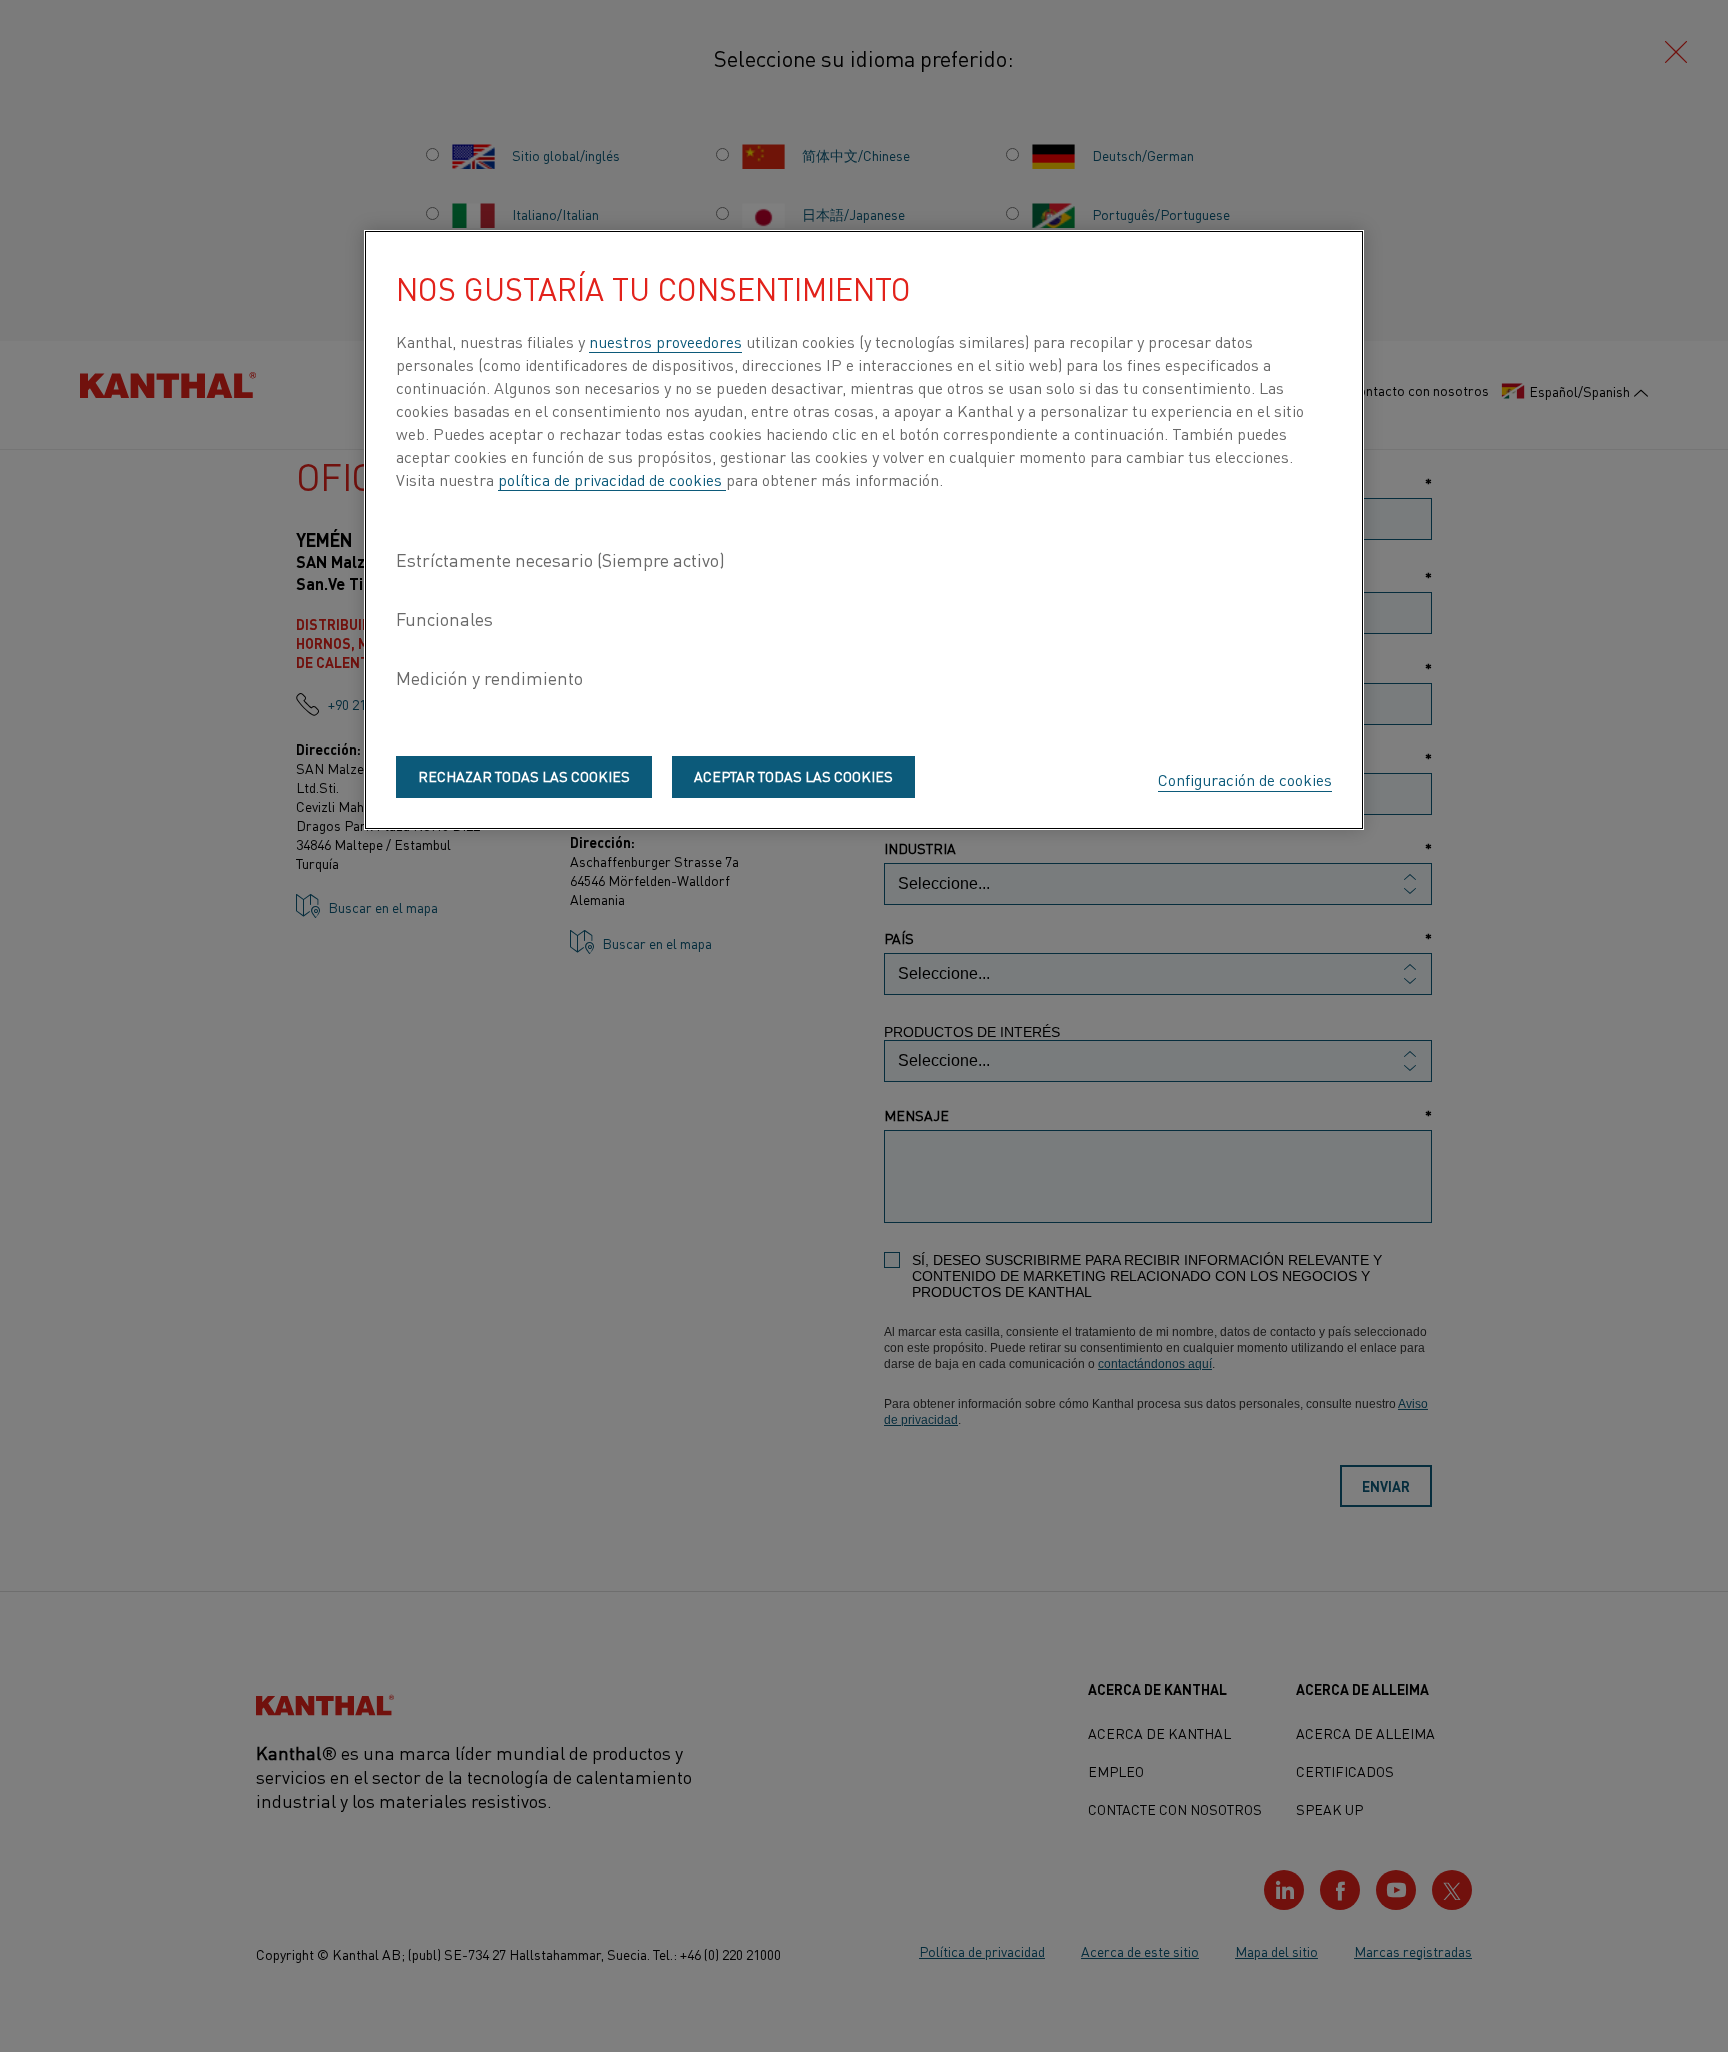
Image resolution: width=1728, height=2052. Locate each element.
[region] (864, 530)
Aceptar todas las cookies (793, 776)
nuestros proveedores (665, 341)
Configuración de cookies (1245, 779)
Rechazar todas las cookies (524, 776)
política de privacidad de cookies (612, 479)
